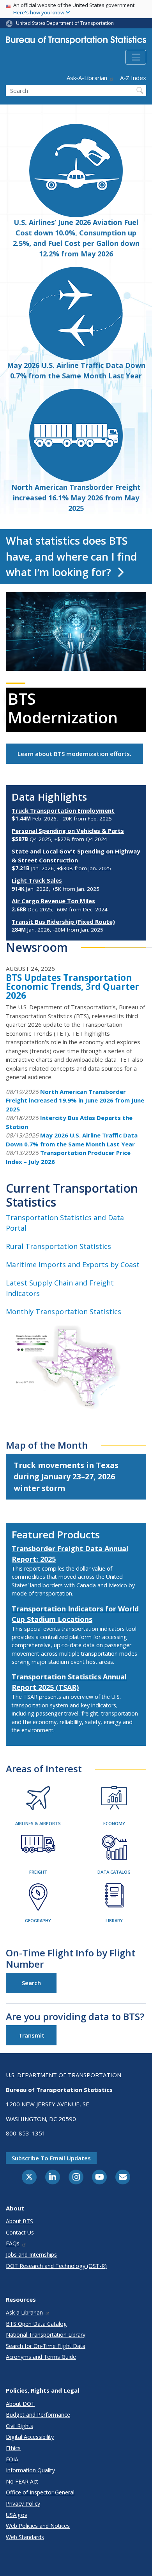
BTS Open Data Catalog (36, 2324)
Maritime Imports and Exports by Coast (73, 1264)
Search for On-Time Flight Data (46, 2346)
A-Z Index (133, 78)
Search (31, 1983)
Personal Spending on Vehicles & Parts (68, 831)
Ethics (13, 2448)
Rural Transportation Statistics (58, 1246)
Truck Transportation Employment (63, 810)
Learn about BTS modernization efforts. (74, 754)
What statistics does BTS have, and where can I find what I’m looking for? (71, 556)
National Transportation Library (46, 2335)
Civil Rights (19, 2426)
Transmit (31, 2035)
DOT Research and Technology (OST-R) (56, 2266)
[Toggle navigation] (136, 57)
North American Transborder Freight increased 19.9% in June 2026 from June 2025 (75, 1100)
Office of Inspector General (40, 2492)
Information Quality (30, 2470)
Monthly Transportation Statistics (64, 1312)
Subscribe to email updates (51, 2158)
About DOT (20, 2404)
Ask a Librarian (24, 2312)
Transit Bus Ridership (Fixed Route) (63, 921)
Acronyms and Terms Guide (41, 2357)
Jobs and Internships (31, 2255)
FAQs (13, 2243)
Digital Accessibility (30, 2437)
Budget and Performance (38, 2415)
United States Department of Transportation (65, 23)
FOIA (12, 2459)
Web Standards (25, 2537)
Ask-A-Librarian (87, 78)
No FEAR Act (22, 2481)
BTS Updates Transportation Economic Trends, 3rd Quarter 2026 (72, 987)
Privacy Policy (23, 2504)
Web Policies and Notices (38, 2526)
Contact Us (20, 2232)
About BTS (19, 2221)
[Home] (76, 42)
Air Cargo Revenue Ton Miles (53, 901)
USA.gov (17, 2515)
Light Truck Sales (37, 880)
